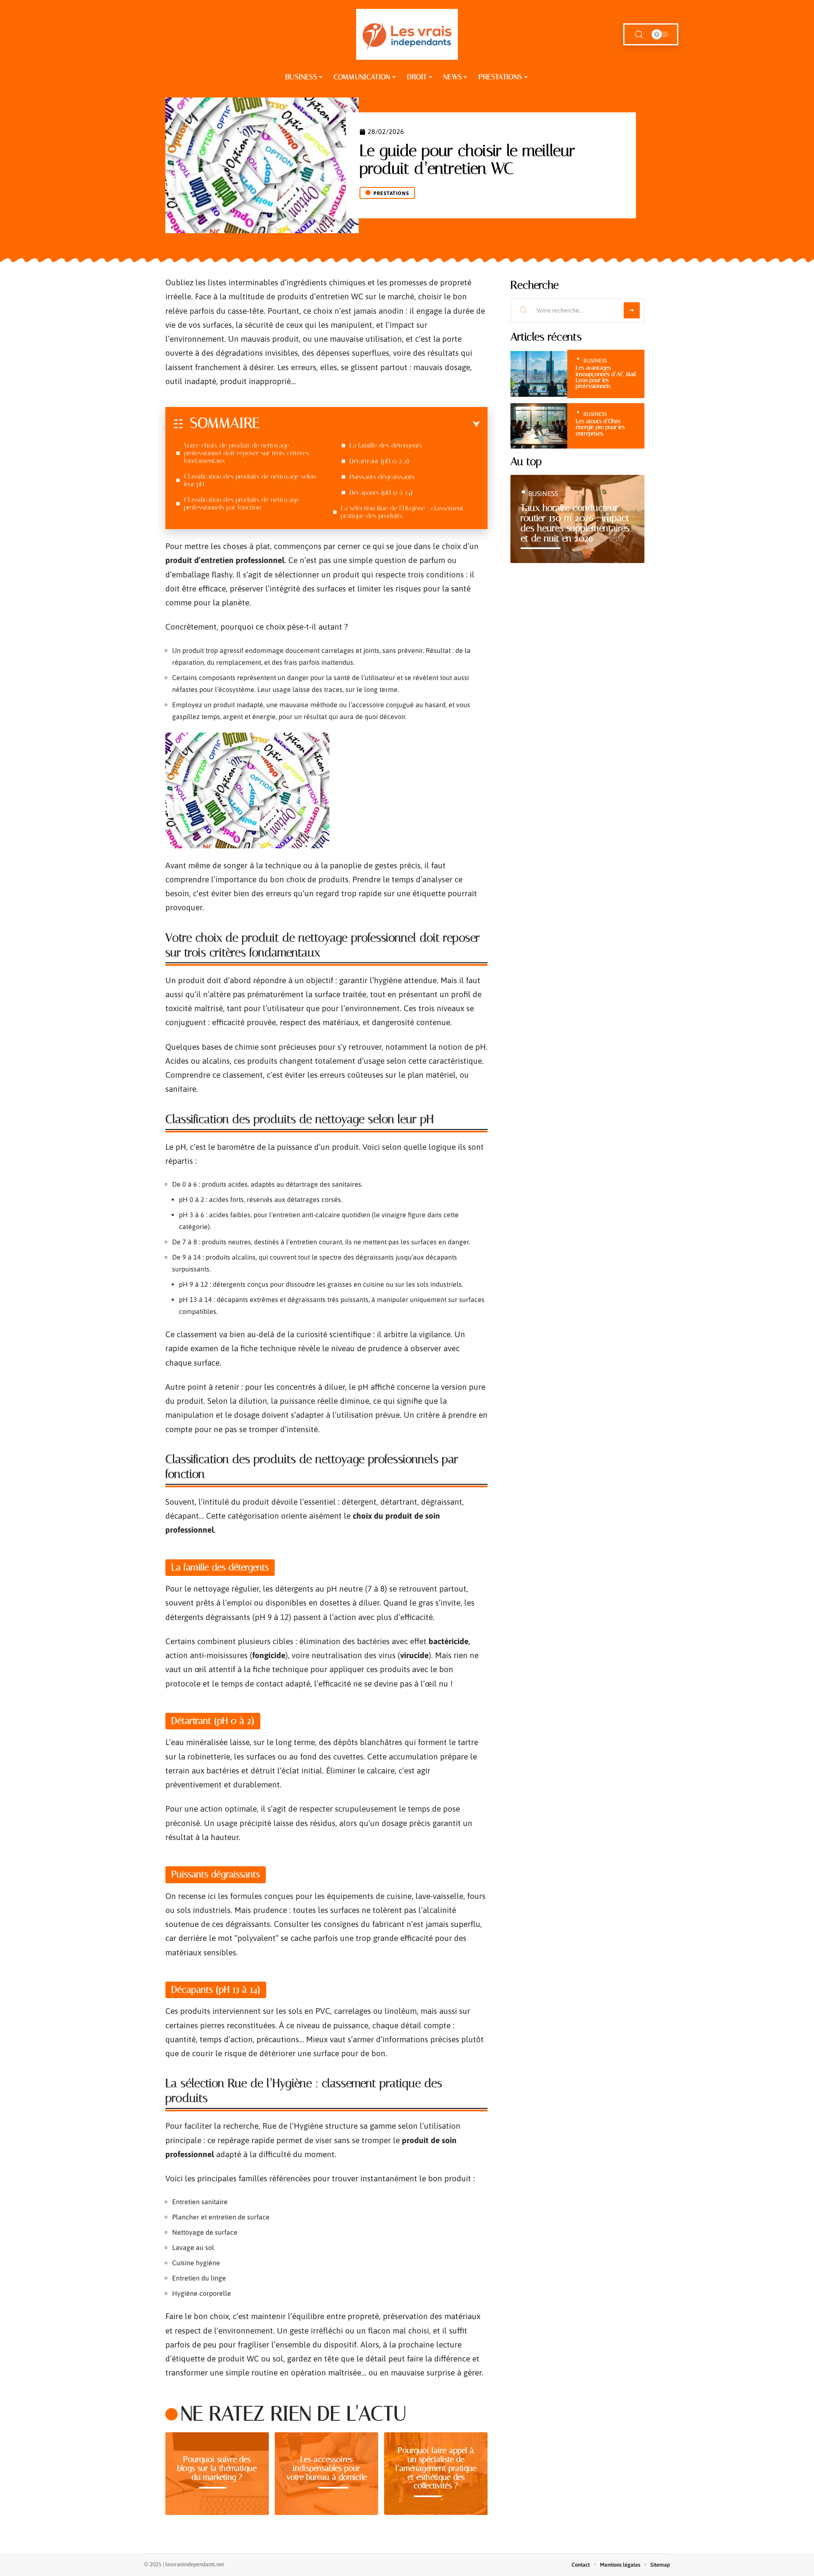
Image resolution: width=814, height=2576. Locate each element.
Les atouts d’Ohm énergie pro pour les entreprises (600, 427)
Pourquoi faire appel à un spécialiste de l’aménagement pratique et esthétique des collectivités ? (436, 2468)
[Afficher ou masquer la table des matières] (370, 424)
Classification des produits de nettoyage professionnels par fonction (241, 503)
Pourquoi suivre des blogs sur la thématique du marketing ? (217, 2468)
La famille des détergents (386, 445)
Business (595, 361)
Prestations (391, 193)
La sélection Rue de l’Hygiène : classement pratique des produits (402, 512)
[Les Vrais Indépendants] (407, 34)
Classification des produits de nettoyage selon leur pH (250, 480)
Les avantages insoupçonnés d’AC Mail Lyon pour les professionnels (606, 377)
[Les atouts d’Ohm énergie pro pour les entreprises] (539, 426)
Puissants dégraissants (382, 477)
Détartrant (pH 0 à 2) (379, 461)
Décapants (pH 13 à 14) (381, 492)
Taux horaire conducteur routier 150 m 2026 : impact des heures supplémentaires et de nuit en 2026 (575, 523)
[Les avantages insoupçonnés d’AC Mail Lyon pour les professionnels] (539, 374)
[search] (639, 35)
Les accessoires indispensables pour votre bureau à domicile (327, 2468)
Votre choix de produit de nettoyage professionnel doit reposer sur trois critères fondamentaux (247, 453)
